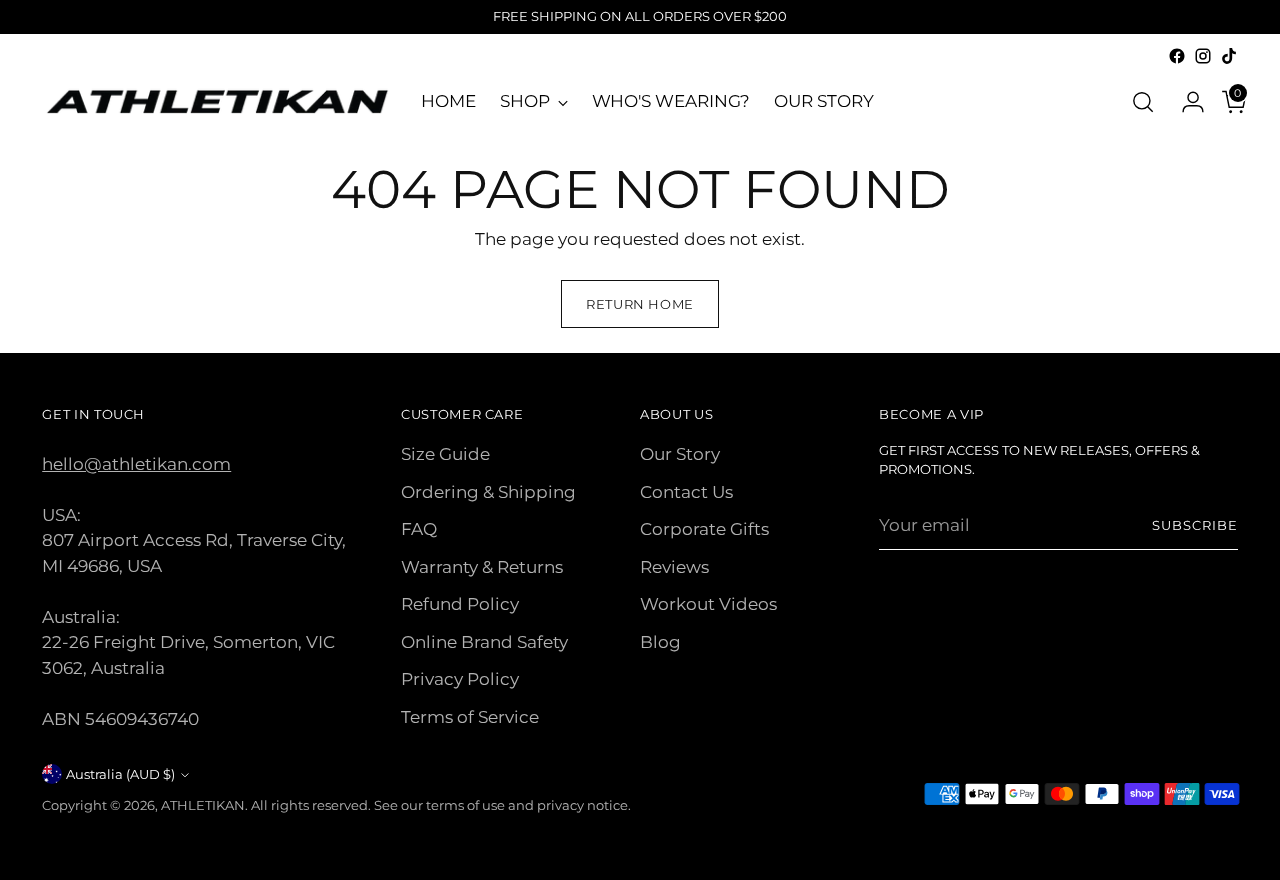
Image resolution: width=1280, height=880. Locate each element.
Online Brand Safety (484, 642)
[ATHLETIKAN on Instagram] (1203, 56)
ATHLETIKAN (203, 805)
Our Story (680, 454)
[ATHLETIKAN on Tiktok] (1229, 56)
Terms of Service (470, 717)
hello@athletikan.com (136, 464)
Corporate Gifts (704, 529)
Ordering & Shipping (488, 492)
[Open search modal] (1143, 102)
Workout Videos (708, 604)
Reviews (674, 567)
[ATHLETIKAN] (217, 101)
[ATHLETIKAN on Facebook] (1177, 56)
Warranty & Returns (482, 567)
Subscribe (1195, 525)
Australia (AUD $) (120, 774)
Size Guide (445, 454)
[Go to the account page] (1185, 102)
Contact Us (686, 492)
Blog (660, 642)
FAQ (419, 529)
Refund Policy (460, 604)
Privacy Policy (460, 679)
